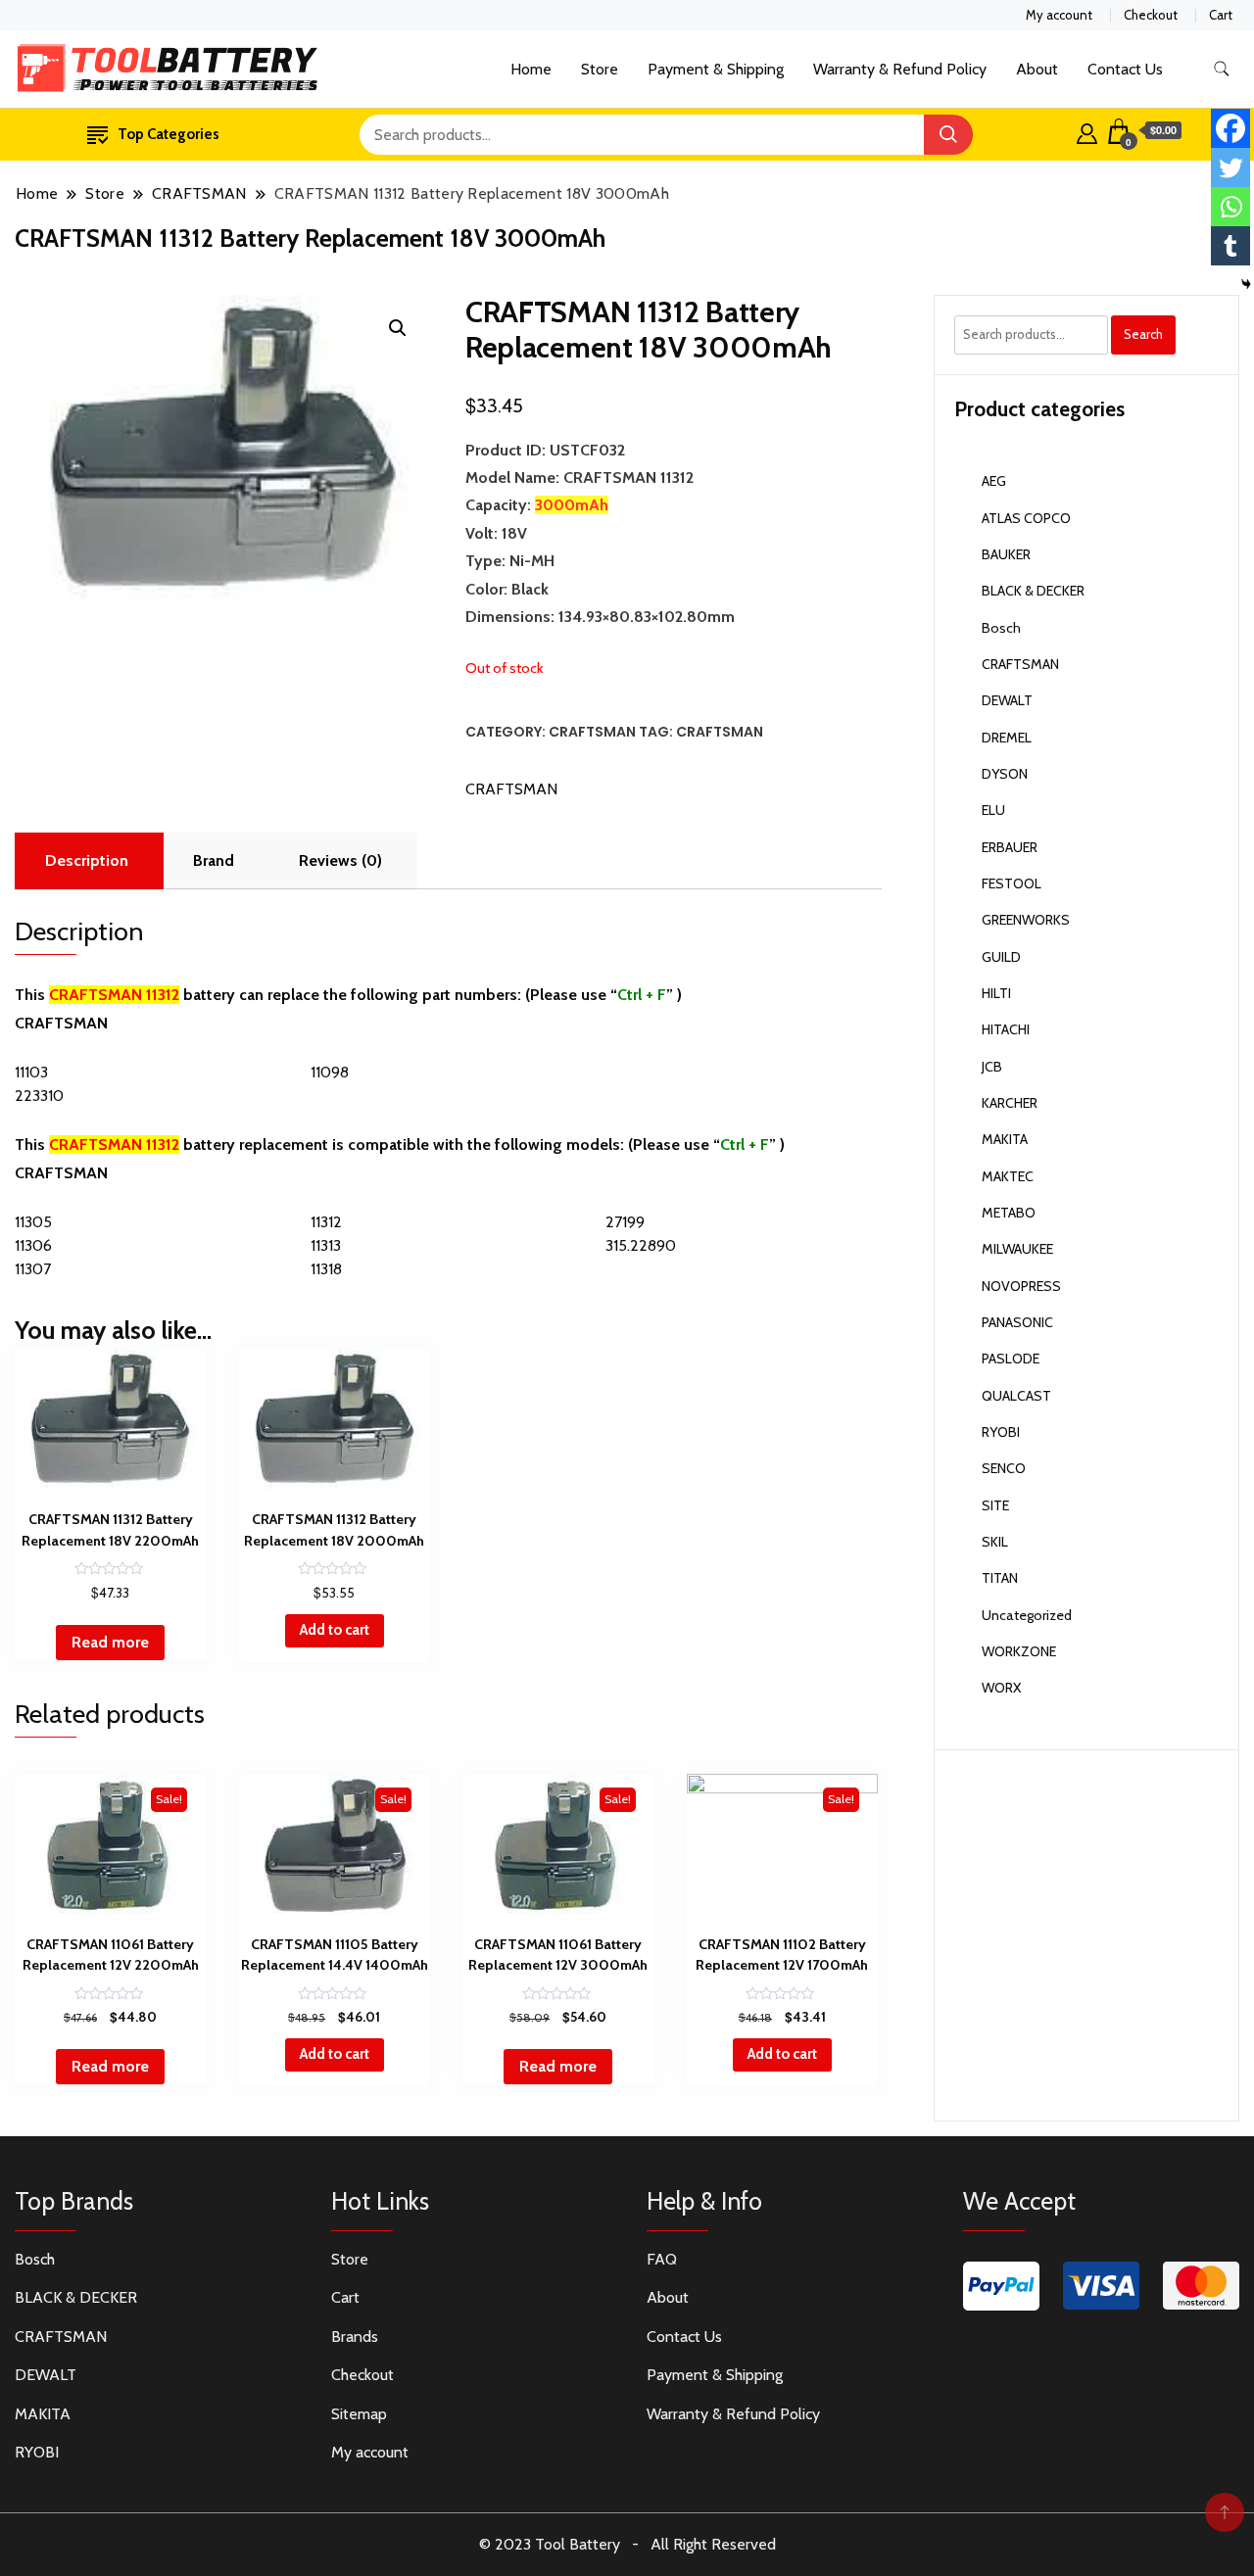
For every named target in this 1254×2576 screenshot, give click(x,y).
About (1037, 69)
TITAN (1000, 1578)
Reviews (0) (340, 860)
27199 (625, 1222)
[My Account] (1087, 131)
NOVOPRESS (1021, 1286)
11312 (326, 1222)
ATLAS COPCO (1026, 518)
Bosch (1001, 628)
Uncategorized (1027, 1615)
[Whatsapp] (1230, 207)
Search (1143, 334)
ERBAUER (1010, 847)
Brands (355, 2337)
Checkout (1151, 15)
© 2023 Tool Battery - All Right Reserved (627, 2544)
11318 (326, 1269)
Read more (110, 1642)
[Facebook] (1230, 128)
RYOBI (1001, 1432)
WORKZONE (1019, 1651)
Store (600, 69)
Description (87, 860)
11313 (326, 1245)
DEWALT (1007, 700)
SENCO (1004, 1468)
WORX (1001, 1688)
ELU (993, 810)
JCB (992, 1067)
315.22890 (641, 1245)
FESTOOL (1012, 883)
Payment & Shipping (716, 69)
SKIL (995, 1542)
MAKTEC (1008, 1176)
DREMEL (1007, 738)
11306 (33, 1245)
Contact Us (1125, 69)
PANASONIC (1017, 1322)
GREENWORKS (1026, 920)
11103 (31, 1072)
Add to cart (335, 1630)
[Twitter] (1230, 167)
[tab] (87, 861)
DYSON (1005, 774)
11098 (330, 1072)
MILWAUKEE (1017, 1249)
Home (531, 69)
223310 (39, 1096)
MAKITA (1005, 1139)
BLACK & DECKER (1033, 591)
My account (1059, 15)
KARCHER (1010, 1103)
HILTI (996, 993)
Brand (214, 860)
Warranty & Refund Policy (900, 69)
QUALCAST (1016, 1396)
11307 (33, 1269)
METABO (1009, 1213)
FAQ (662, 2259)
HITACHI (1006, 1029)
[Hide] (1246, 284)
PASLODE (1011, 1359)
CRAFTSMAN (592, 732)
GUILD (1001, 957)
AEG (994, 481)
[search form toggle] (1222, 69)
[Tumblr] (1230, 246)
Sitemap (359, 2414)
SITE (995, 1505)
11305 (33, 1222)
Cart (1221, 15)
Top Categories (169, 134)
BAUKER (1006, 554)
